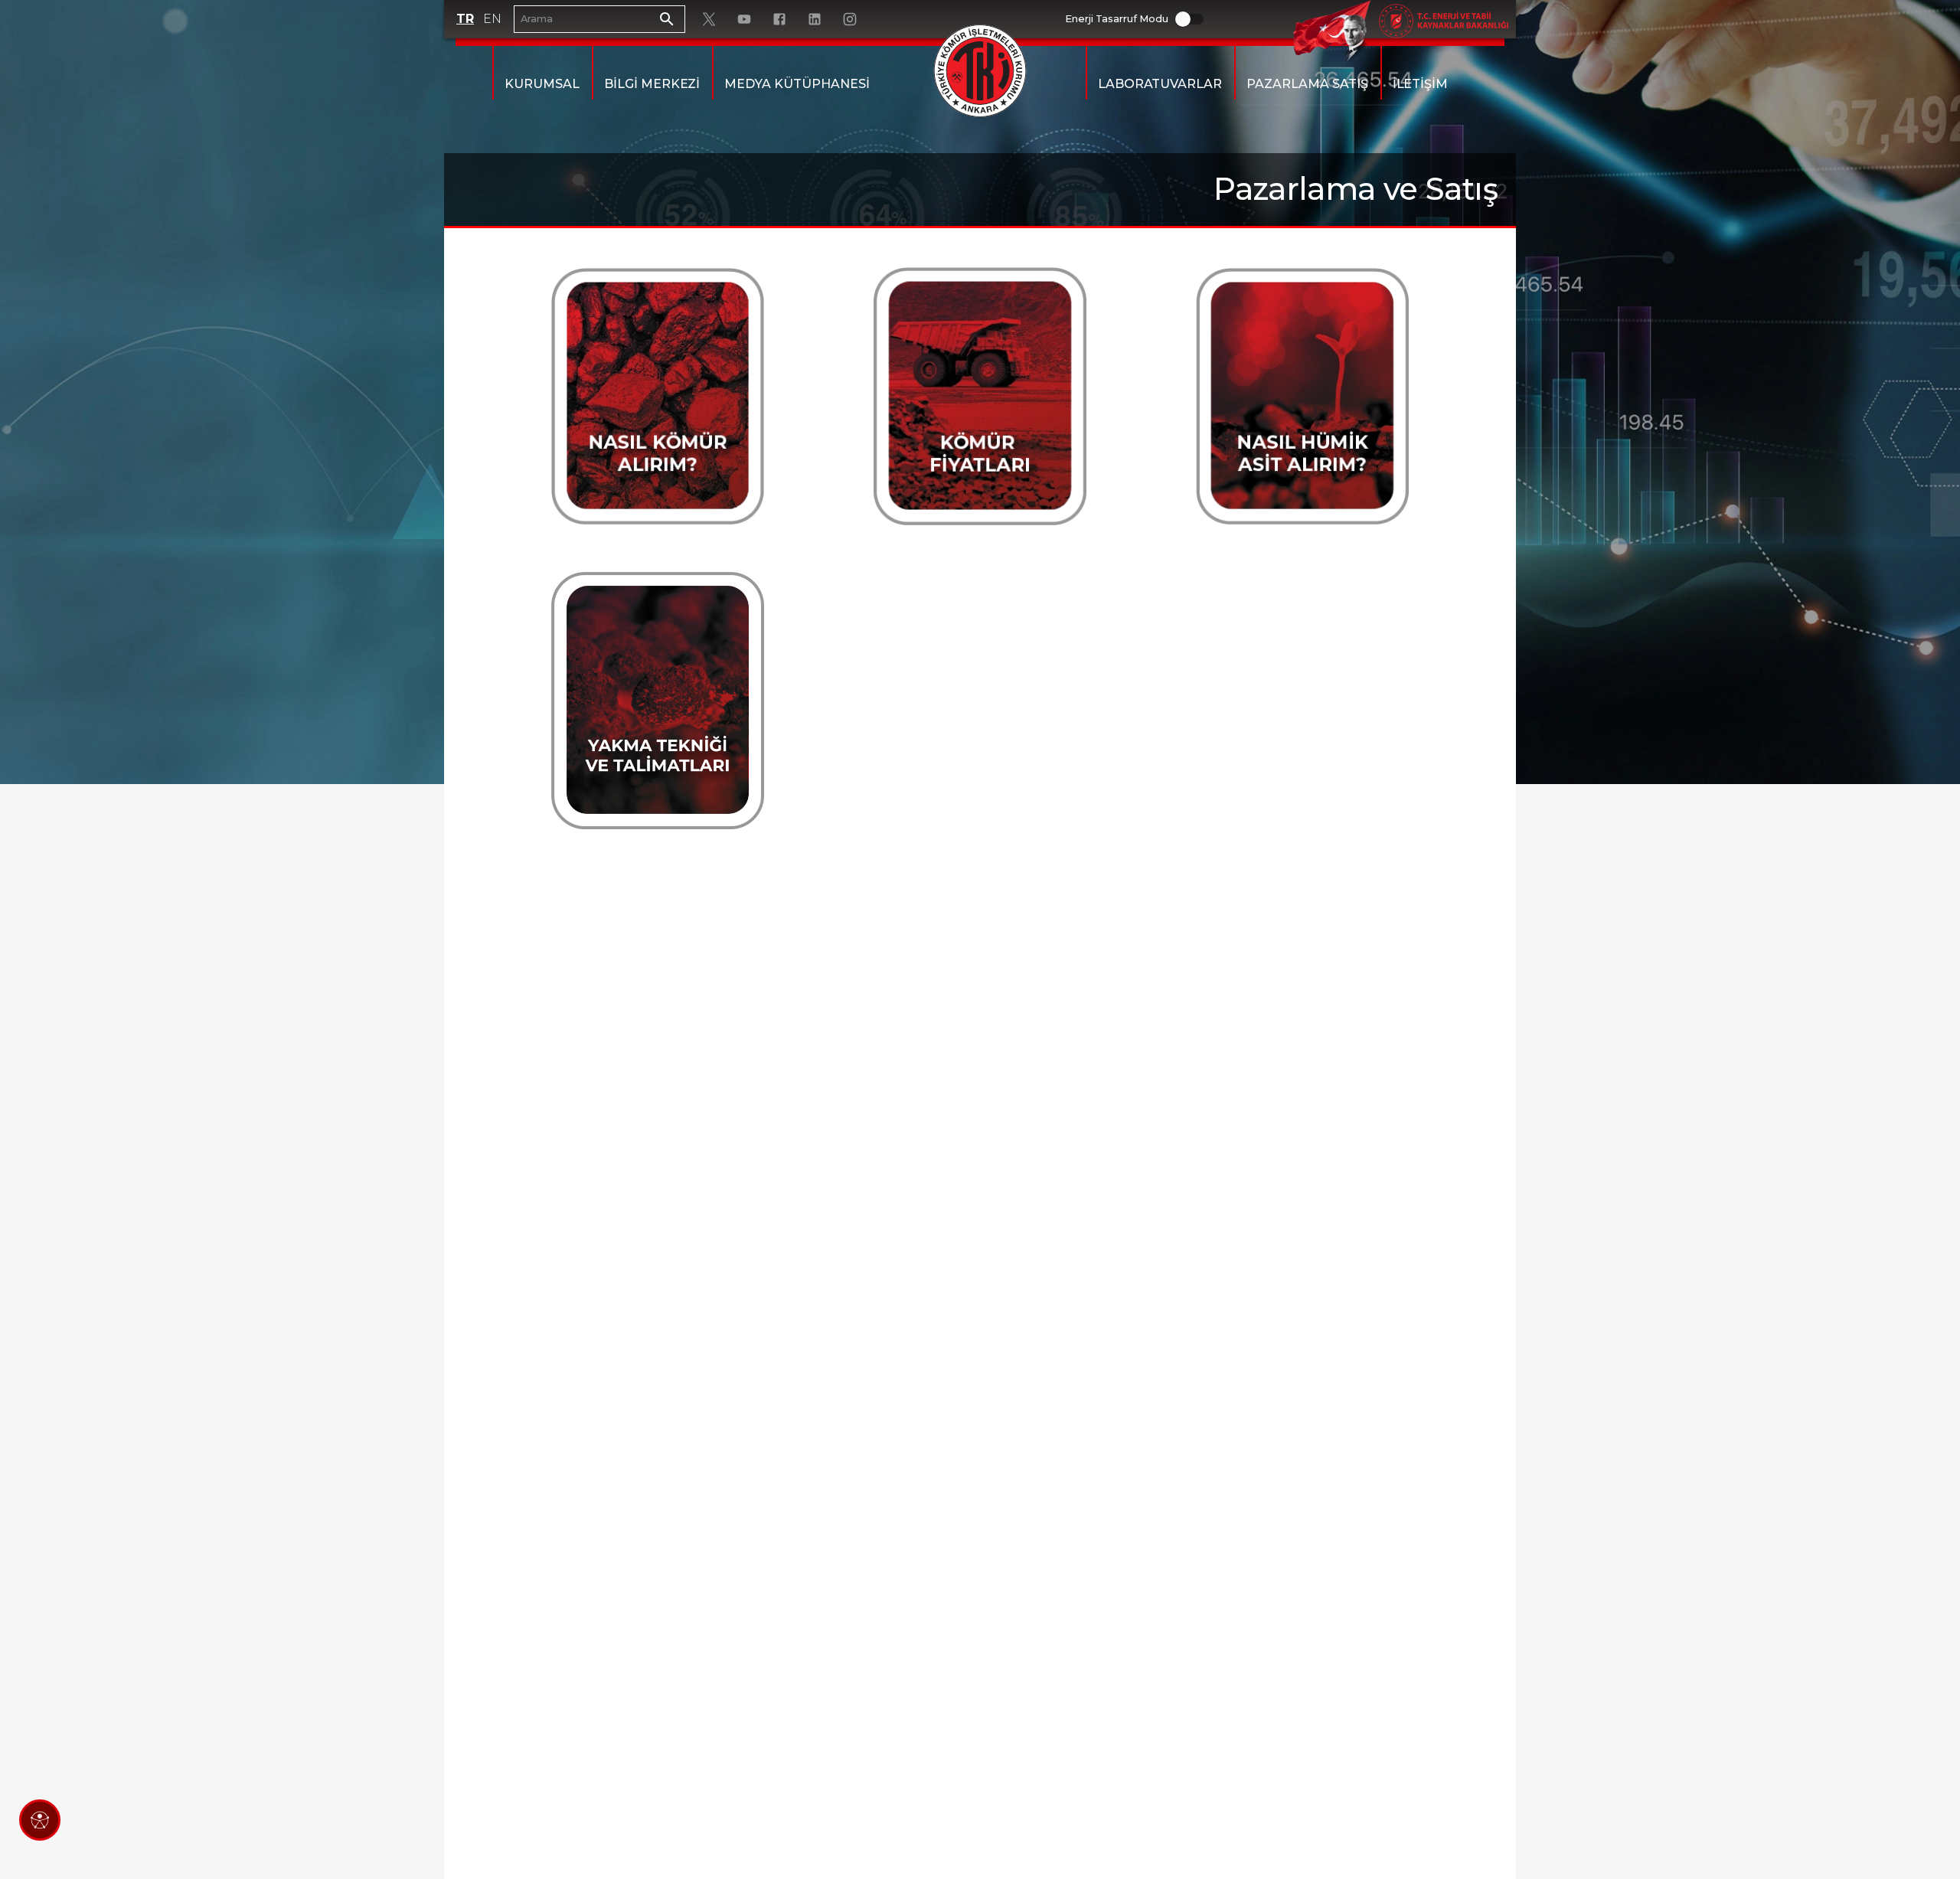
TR (465, 19)
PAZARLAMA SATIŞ (1307, 84)
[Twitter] (709, 19)
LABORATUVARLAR (1160, 84)
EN (492, 19)
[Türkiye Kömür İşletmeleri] (980, 71)
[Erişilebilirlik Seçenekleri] (40, 1820)
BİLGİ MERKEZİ (652, 84)
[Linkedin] (815, 19)
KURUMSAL (542, 84)
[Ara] (667, 19)
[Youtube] (744, 19)
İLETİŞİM (1421, 84)
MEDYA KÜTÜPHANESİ (797, 84)
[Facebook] (779, 19)
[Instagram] (850, 19)
